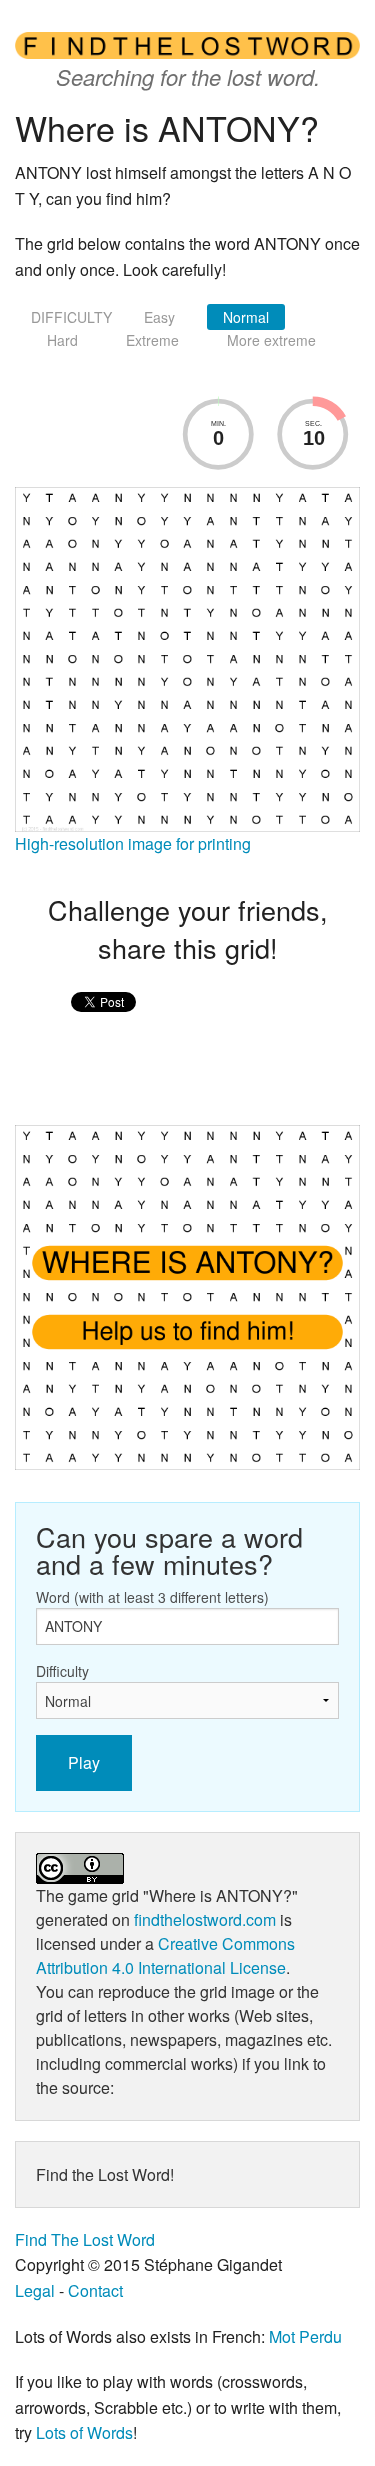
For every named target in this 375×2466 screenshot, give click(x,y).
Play (84, 1762)
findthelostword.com (205, 1919)
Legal (35, 2290)
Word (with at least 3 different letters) (152, 1597)
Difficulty (62, 1671)
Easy (159, 317)
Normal (246, 317)
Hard (62, 340)
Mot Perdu (305, 2336)
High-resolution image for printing (133, 843)
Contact (95, 2290)
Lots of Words (84, 2432)
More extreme (271, 340)
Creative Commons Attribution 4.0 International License (165, 1955)
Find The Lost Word (85, 2239)
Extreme (152, 340)
